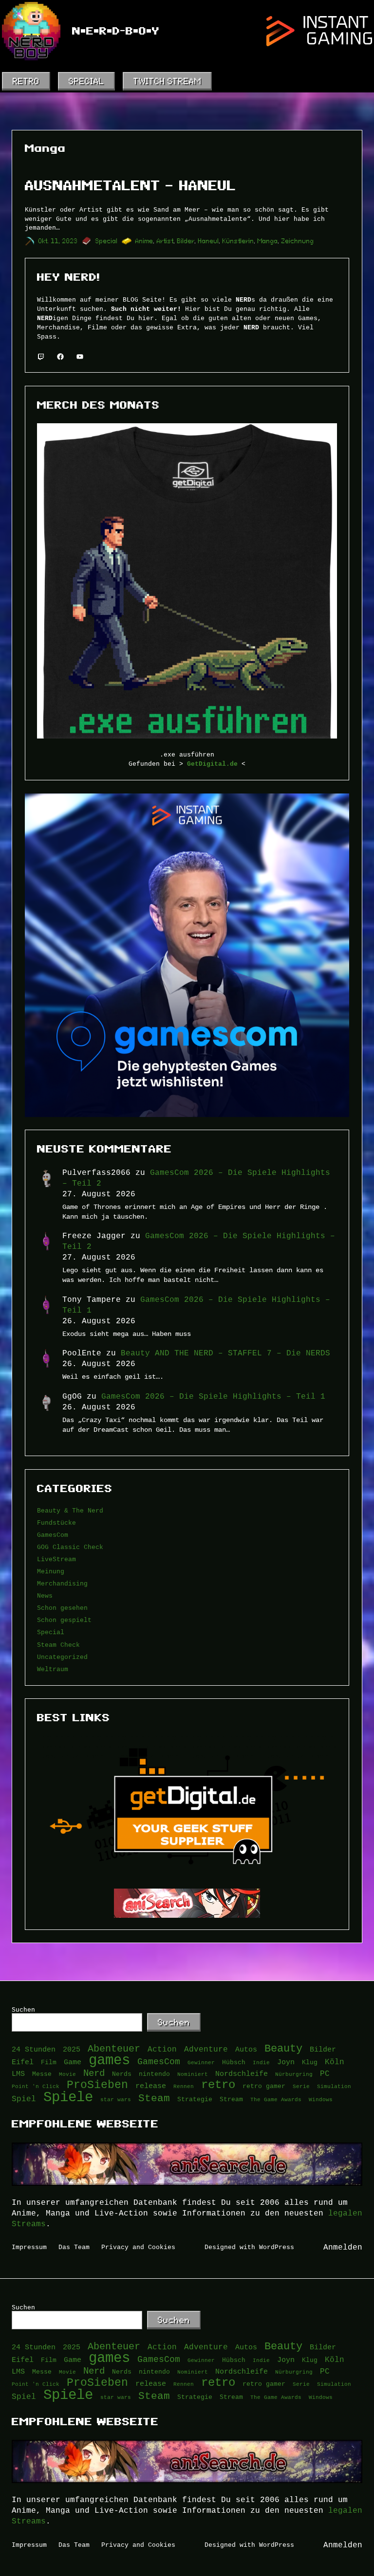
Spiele (68, 2097)
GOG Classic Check (70, 1547)
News (45, 1596)
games (109, 2060)
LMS (18, 2074)
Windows (321, 2099)
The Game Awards (276, 2099)
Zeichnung (298, 241)
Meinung (51, 1571)
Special (107, 241)
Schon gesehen (62, 1608)
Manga (268, 241)
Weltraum (53, 1669)
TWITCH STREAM (167, 81)
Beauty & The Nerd (70, 1511)
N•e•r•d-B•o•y (116, 31)
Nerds (122, 2074)
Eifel (23, 2062)
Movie (67, 2074)
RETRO (26, 81)
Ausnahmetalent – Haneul (131, 186)
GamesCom (53, 1535)
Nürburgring (294, 2074)
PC (325, 2073)
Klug (310, 2062)
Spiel (24, 2099)
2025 (72, 2049)
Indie (261, 2062)
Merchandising (62, 1584)
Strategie (195, 2099)
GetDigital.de (212, 764)
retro (218, 2085)
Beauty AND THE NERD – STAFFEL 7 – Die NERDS (225, 1353)
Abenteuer (114, 2049)
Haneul (209, 241)
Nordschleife (242, 2074)
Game (73, 2062)
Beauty (283, 2049)
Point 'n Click (36, 2086)
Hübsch (234, 2062)
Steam (154, 2099)
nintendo (154, 2074)
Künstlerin (238, 241)
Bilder (186, 241)
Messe (42, 2074)
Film (49, 2062)
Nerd (94, 2073)
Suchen (23, 2010)
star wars (116, 2099)
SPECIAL (86, 81)
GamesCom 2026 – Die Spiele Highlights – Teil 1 (213, 1396)
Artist (165, 241)
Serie (301, 2086)
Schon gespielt (64, 1620)
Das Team (74, 2247)
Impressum (29, 2247)
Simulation (334, 2086)
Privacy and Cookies (138, 2247)
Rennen (184, 2086)
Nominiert (193, 2074)
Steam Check (58, 1645)
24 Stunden (34, 2049)
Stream (231, 2099)
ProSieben (97, 2085)
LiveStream (56, 1559)
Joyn (286, 2062)
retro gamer (264, 2086)
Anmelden (343, 2247)
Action (162, 2049)
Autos (246, 2049)
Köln (335, 2062)
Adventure (206, 2049)
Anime (144, 241)
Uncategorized (62, 1657)
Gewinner (201, 2062)
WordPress (277, 2247)
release (151, 2086)
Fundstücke (56, 1523)
